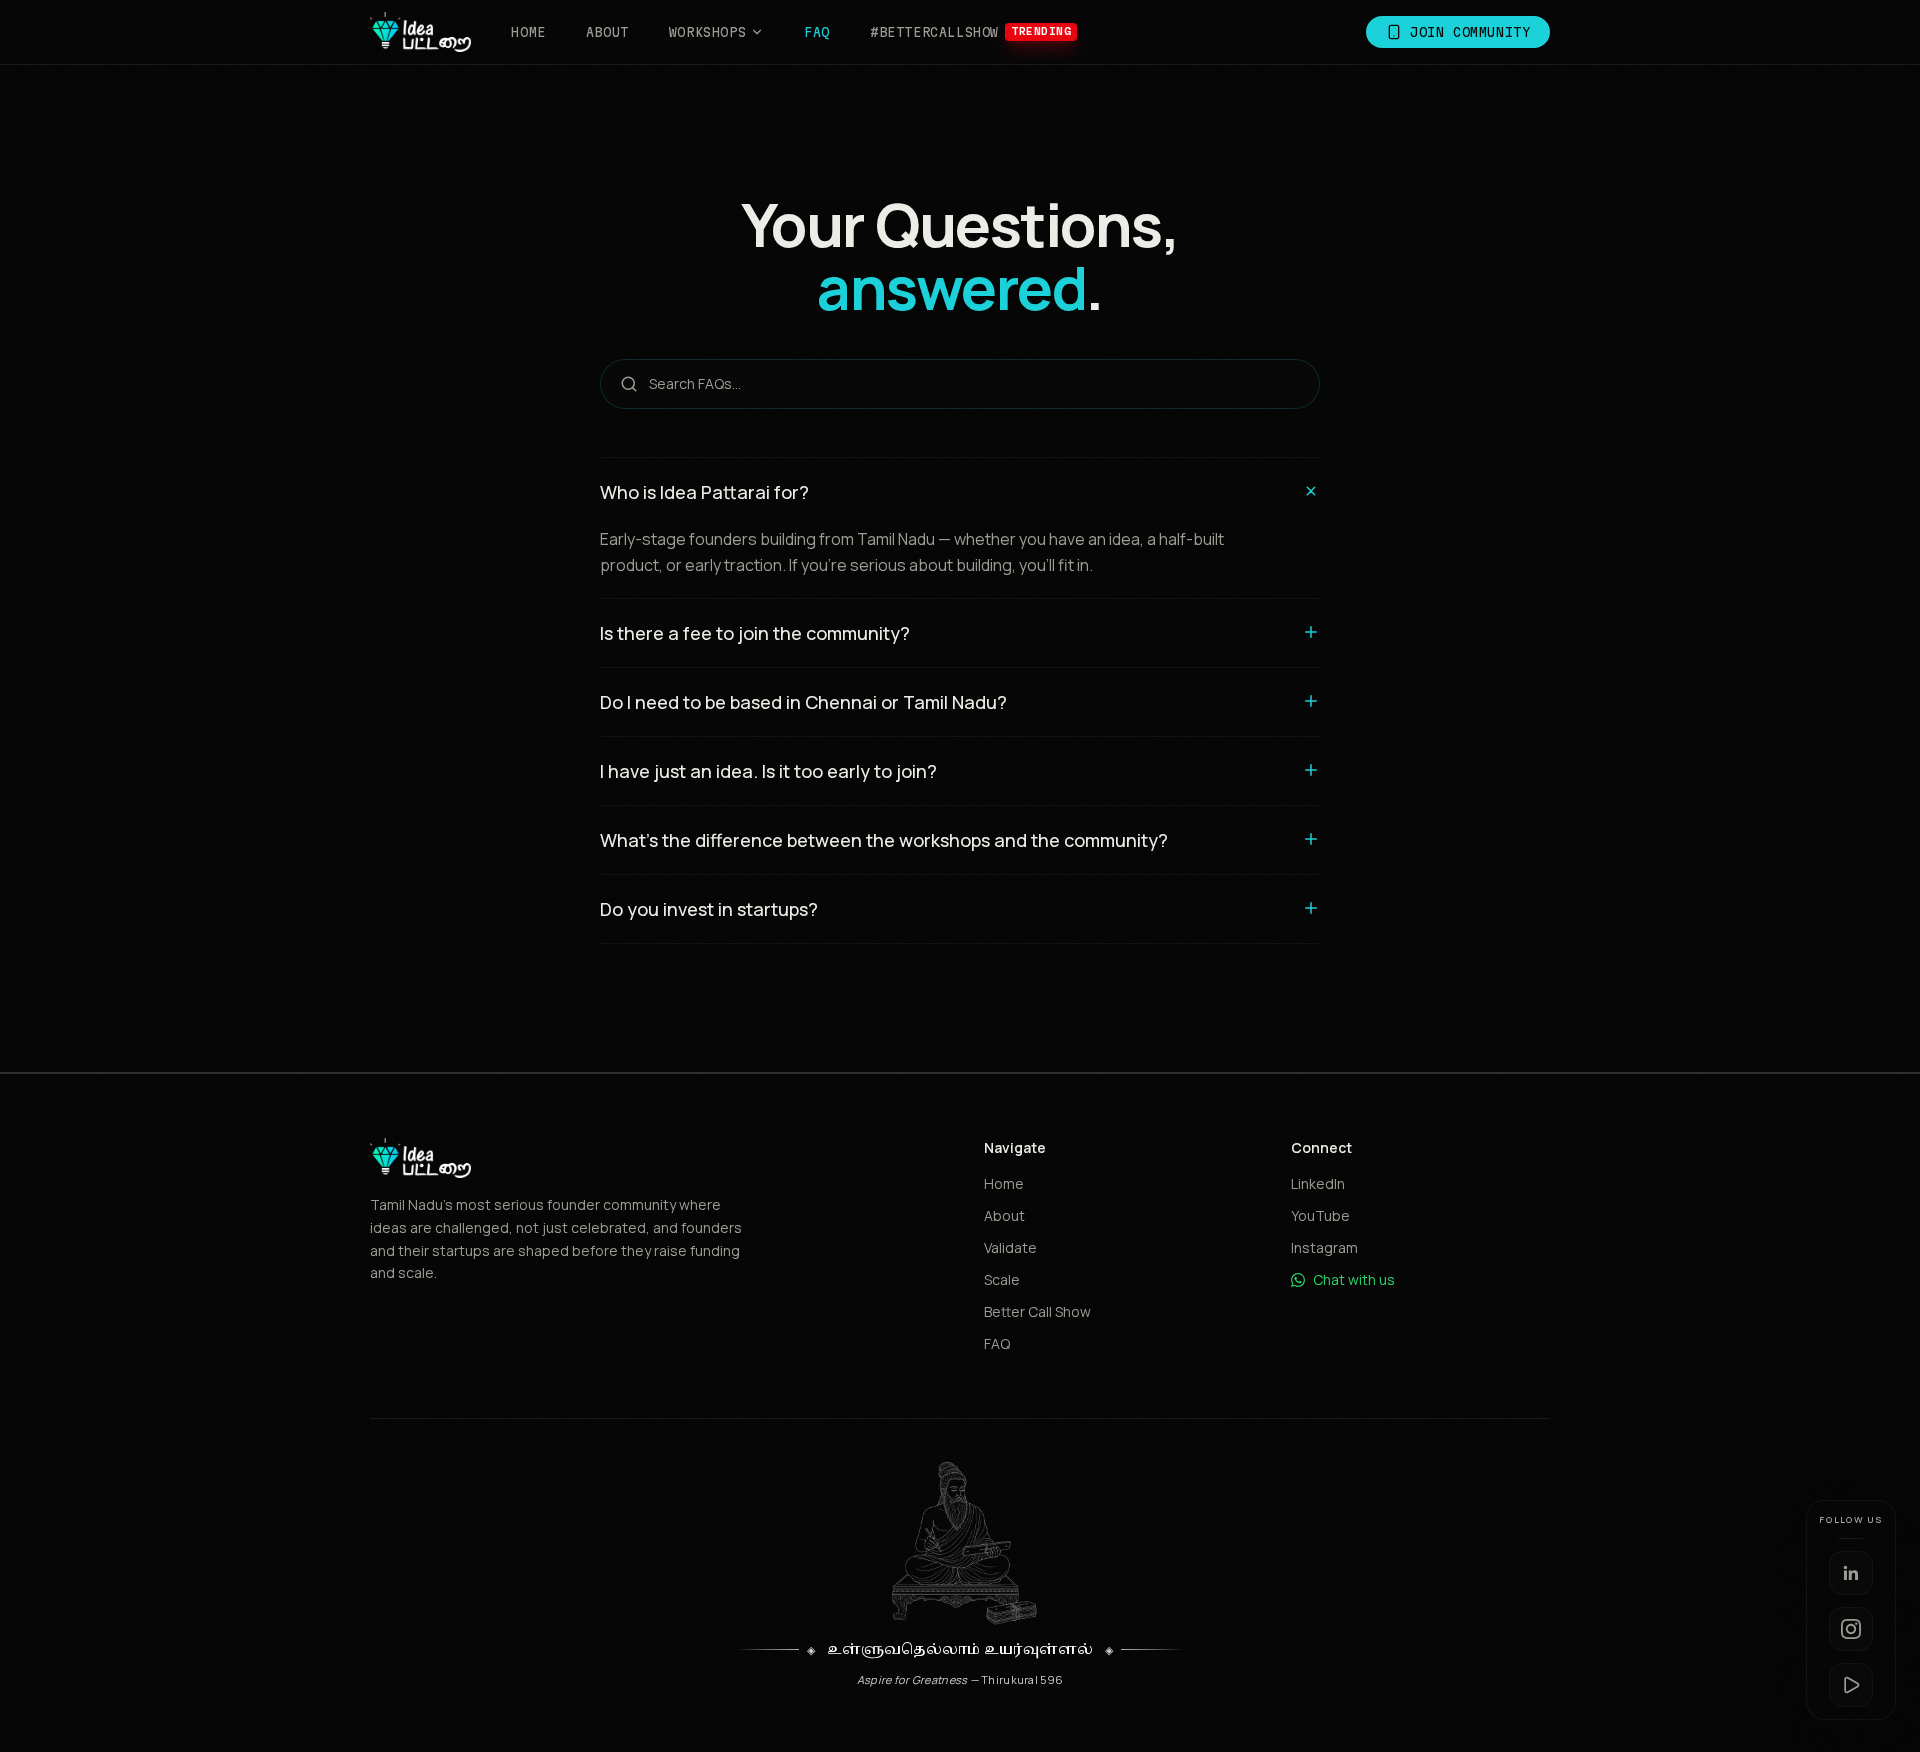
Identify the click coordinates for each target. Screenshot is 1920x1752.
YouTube (1320, 1215)
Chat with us (1354, 1279)
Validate (1010, 1247)
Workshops (707, 32)
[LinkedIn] (1851, 1573)
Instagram (1324, 1247)
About (607, 32)
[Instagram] (1851, 1629)
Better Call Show (1037, 1311)
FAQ (817, 32)
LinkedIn (1318, 1183)
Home (528, 32)
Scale (1002, 1279)
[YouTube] (1851, 1685)
